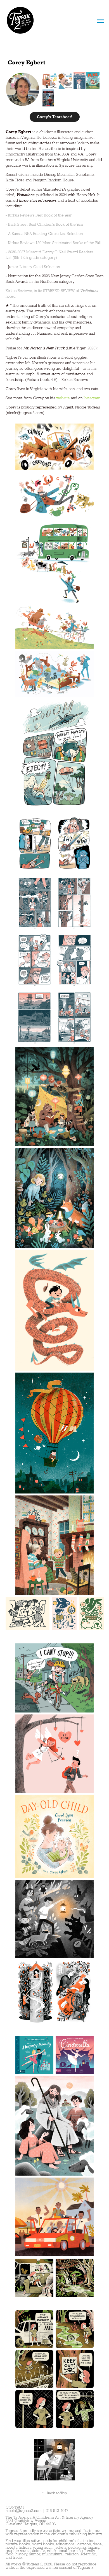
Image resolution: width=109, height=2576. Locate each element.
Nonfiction (50, 281)
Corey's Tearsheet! (55, 117)
